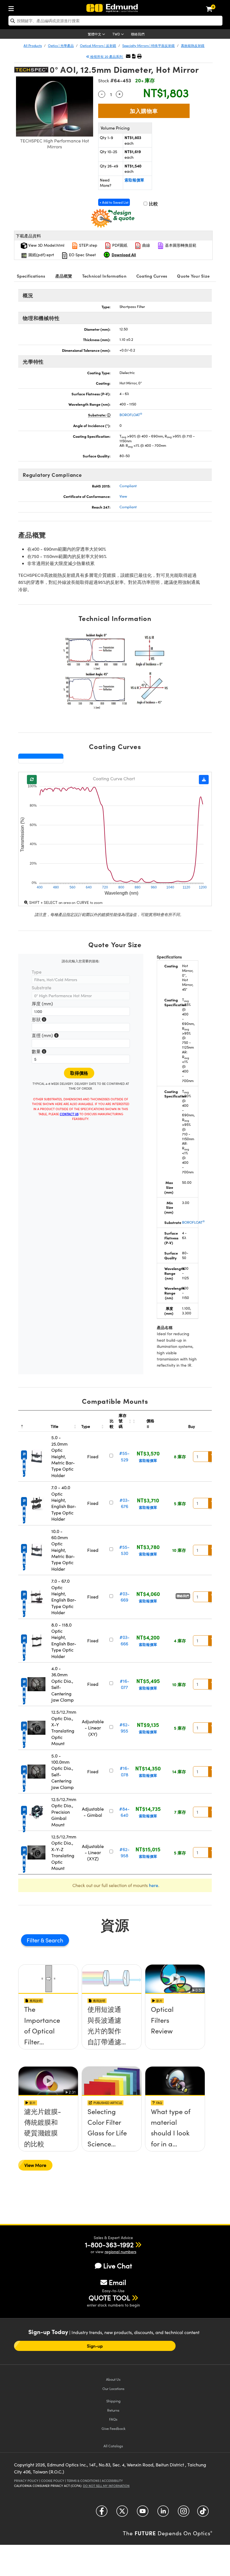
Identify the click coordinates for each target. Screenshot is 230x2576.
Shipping (113, 2401)
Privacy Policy (26, 2481)
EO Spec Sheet (82, 255)
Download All (124, 255)
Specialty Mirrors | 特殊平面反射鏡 (149, 46)
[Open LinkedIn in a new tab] (163, 2513)
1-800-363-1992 (109, 2244)
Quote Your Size (193, 276)
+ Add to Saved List (114, 202)
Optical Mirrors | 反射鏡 (98, 46)
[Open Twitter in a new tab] (122, 2513)
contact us (69, 1114)
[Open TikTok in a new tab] (203, 2513)
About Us (113, 2379)
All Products (33, 46)
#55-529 (124, 1456)
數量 (39, 1052)
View (123, 496)
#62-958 (125, 1852)
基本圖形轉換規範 (180, 245)
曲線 (146, 245)
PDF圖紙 (119, 245)
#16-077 (125, 1684)
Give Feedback (113, 2428)
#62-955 (125, 1728)
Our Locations (113, 2388)
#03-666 (125, 1640)
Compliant (128, 486)
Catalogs (113, 2446)
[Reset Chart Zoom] (32, 780)
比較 (153, 204)
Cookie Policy (53, 2481)
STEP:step (88, 245)
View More (35, 2165)
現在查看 (48, 2029)
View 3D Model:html (46, 245)
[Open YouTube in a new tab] (143, 2513)
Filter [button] (34, 1940)
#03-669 (125, 1597)
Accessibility (112, 2481)
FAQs (113, 2419)
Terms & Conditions (83, 2481)
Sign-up (95, 2346)
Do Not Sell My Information (106, 2486)
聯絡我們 (138, 34)
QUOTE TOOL (109, 2298)
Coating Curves (152, 276)
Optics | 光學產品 (61, 46)
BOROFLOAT (131, 415)
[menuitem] (13, 7)
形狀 (39, 1020)
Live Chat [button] (118, 2266)
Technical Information (104, 276)
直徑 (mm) (45, 1036)
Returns (113, 2410)
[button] (134, 56)
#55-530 (124, 1550)
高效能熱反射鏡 (193, 46)
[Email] (128, 56)
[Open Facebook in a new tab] (102, 2513)
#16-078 (125, 1771)
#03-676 (125, 1503)
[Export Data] (204, 780)
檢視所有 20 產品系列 (106, 56)
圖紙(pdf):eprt (41, 255)
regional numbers (120, 2252)
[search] (115, 21)
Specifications (31, 276)
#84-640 (124, 1812)
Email (118, 2282)
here (154, 1885)
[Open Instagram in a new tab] (184, 2513)
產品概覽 (64, 276)
